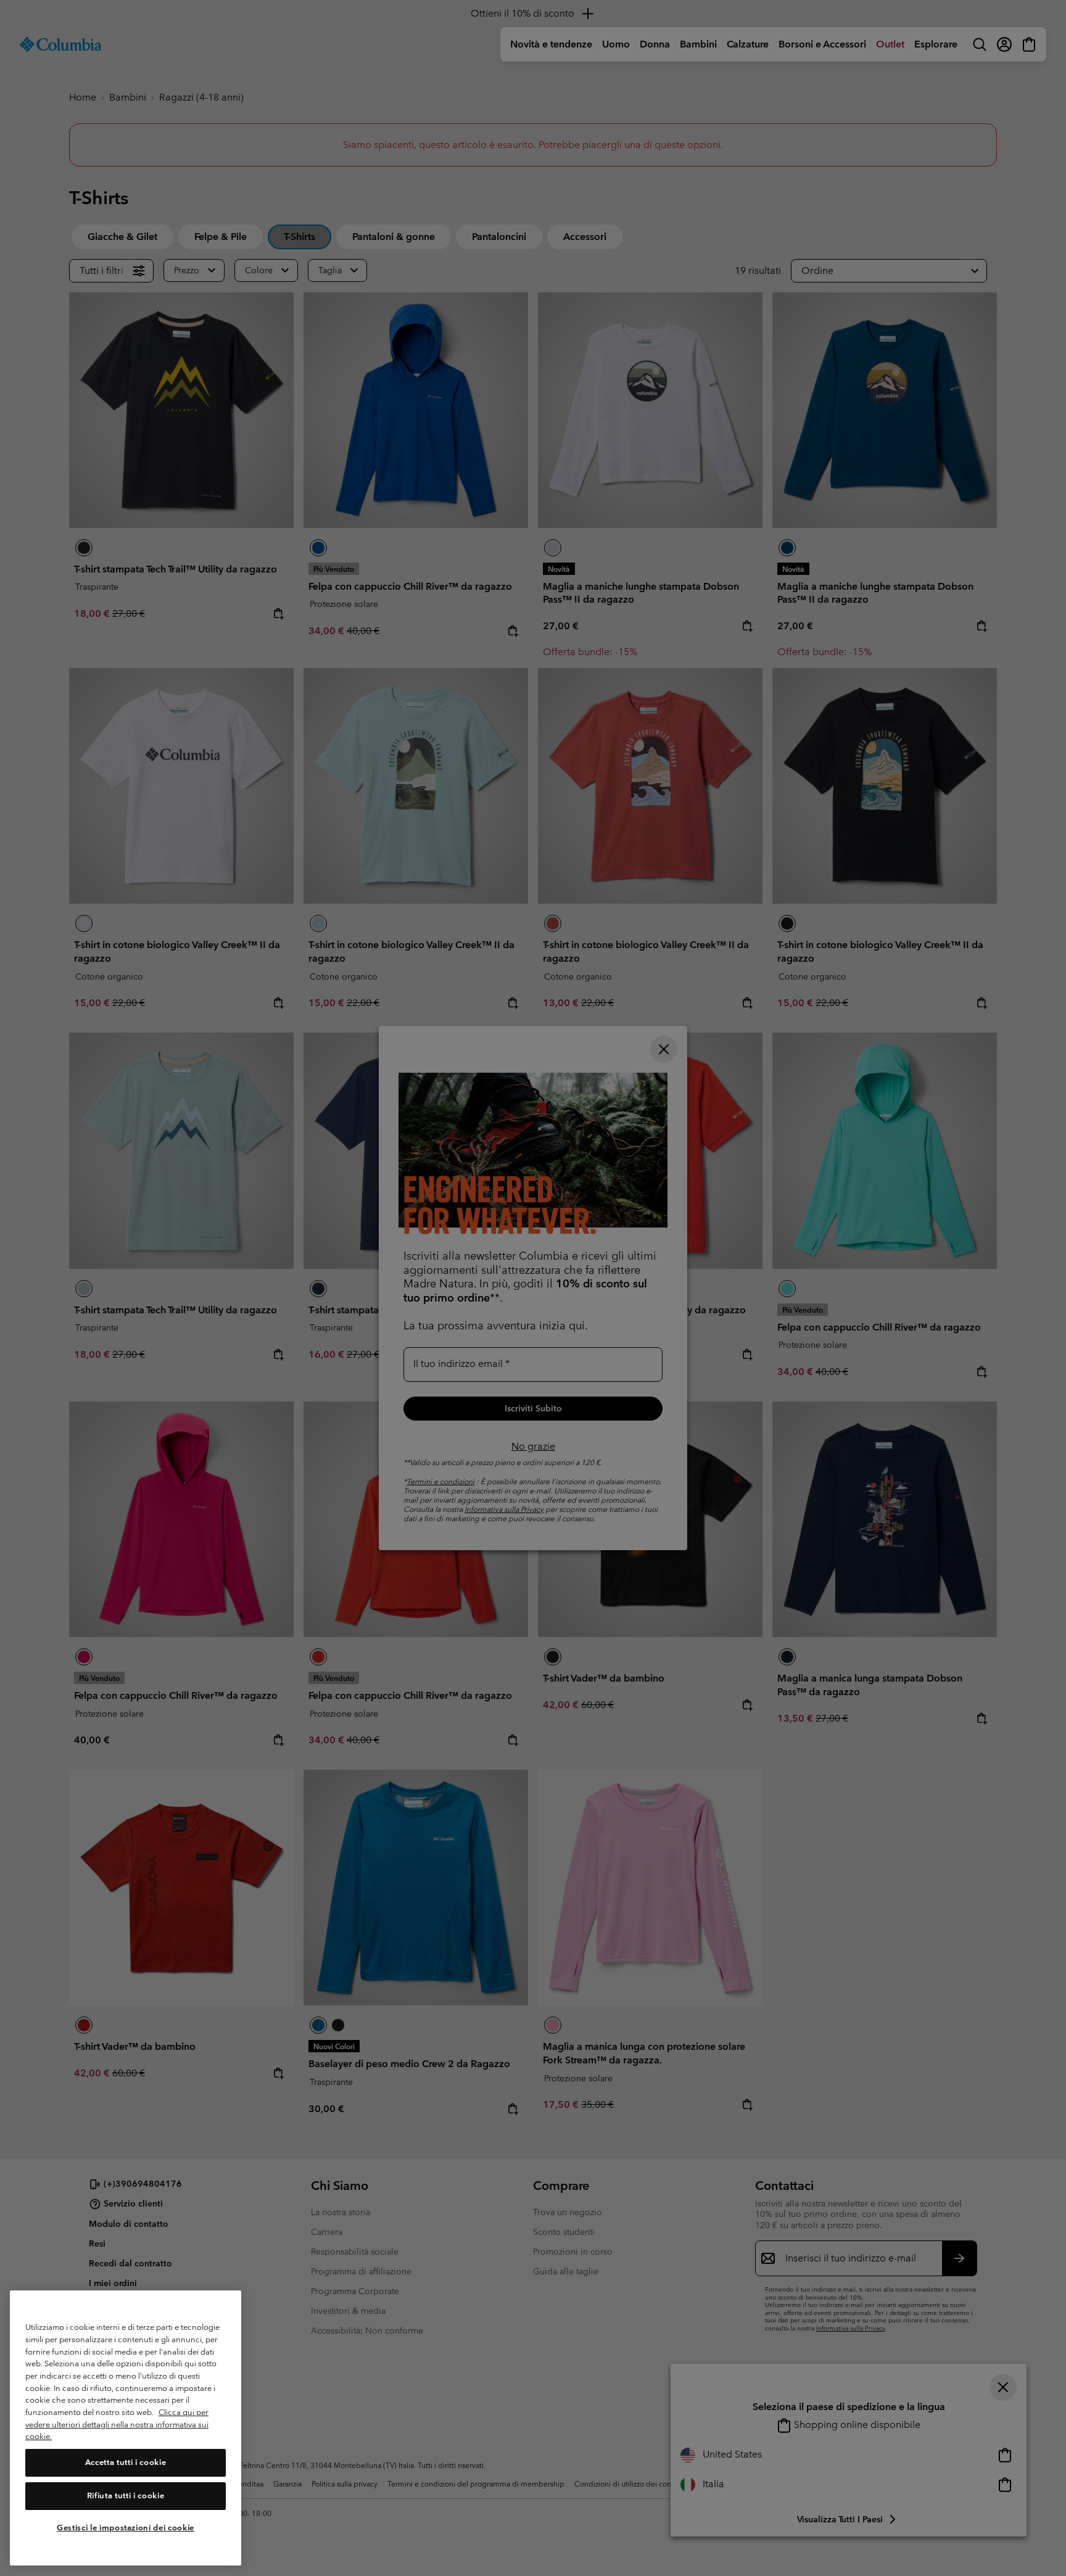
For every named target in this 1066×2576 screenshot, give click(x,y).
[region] (126, 2428)
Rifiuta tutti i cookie (126, 2495)
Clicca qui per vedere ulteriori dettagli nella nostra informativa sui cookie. (117, 2424)
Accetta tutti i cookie (126, 2462)
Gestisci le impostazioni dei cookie (126, 2528)
